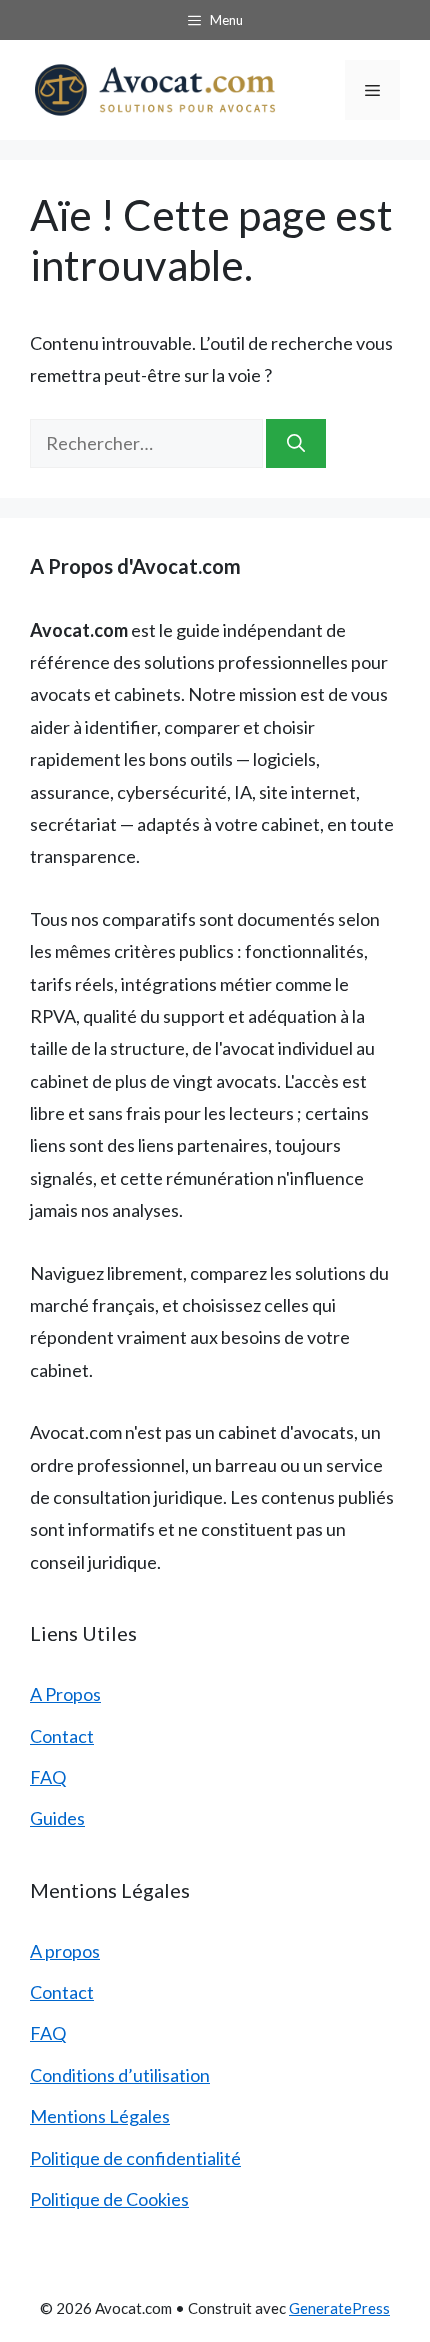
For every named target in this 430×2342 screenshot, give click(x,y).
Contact (62, 1736)
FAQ (48, 1777)
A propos (65, 1951)
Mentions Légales (100, 2116)
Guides (57, 1818)
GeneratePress (339, 2308)
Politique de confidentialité (135, 2158)
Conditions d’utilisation (120, 2075)
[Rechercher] (296, 443)
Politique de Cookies (109, 2199)
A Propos (65, 1694)
